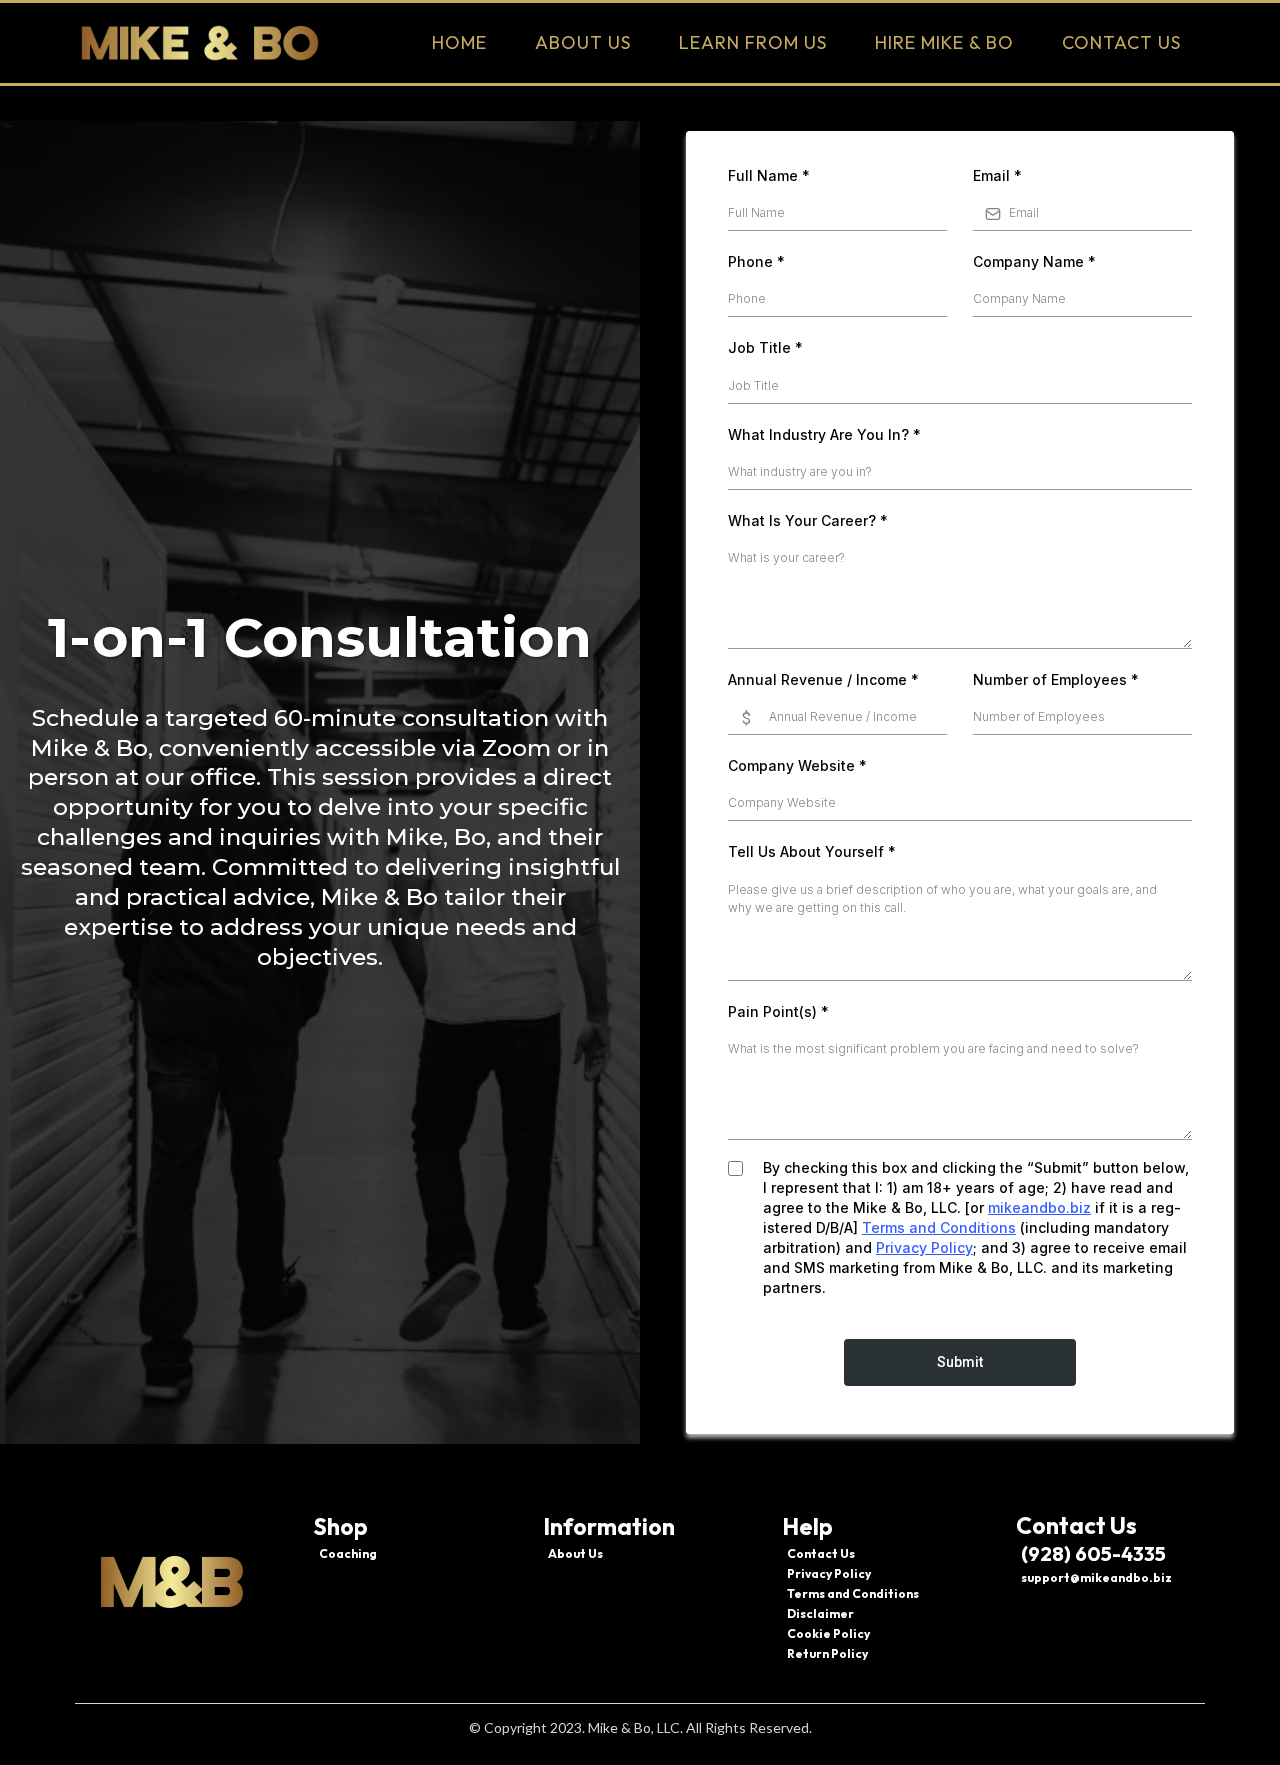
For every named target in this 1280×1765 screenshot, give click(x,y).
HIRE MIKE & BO (944, 42)
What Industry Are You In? (824, 434)
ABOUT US (583, 42)
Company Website (797, 765)
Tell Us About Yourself (812, 851)
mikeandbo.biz (1039, 1207)
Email (997, 175)
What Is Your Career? (808, 520)
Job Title (765, 347)
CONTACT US (1121, 42)
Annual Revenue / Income (823, 679)
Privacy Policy (924, 1247)
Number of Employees (1056, 679)
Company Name (1034, 261)
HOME (459, 42)
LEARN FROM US (753, 42)
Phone (756, 261)
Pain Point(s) (778, 1011)
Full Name (769, 175)
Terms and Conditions (939, 1227)
